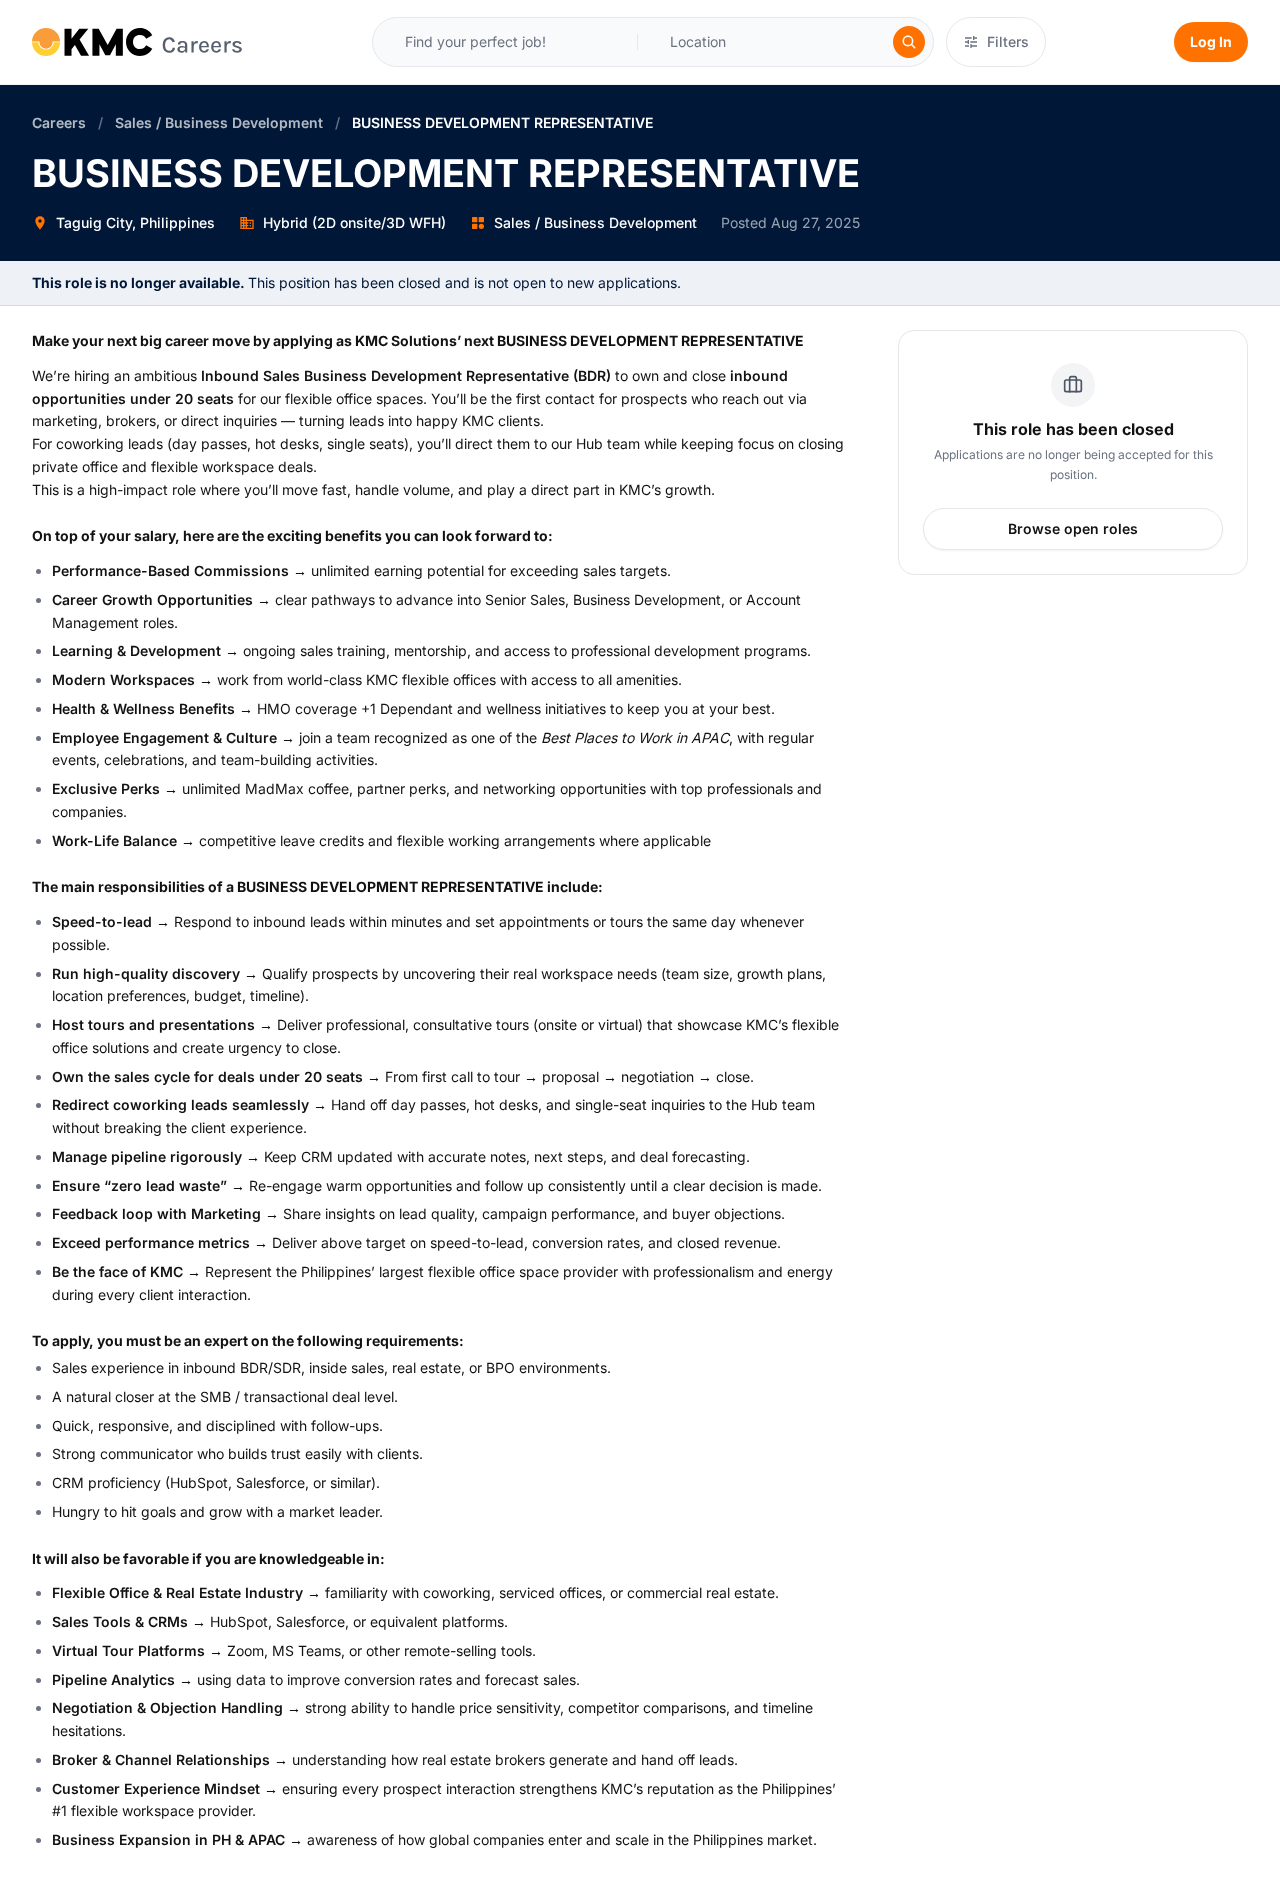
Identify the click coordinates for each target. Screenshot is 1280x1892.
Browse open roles (1073, 528)
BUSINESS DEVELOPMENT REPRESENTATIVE (502, 122)
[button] (709, 42)
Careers (59, 122)
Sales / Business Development (219, 122)
